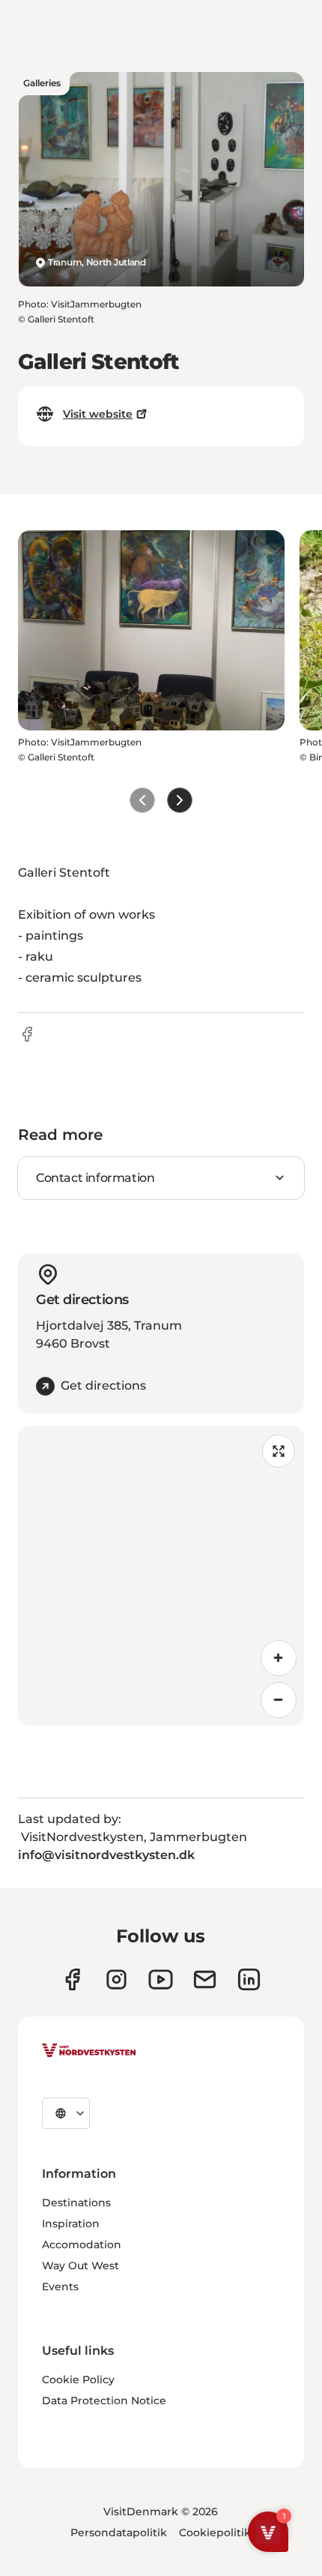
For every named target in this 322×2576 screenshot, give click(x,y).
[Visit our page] (72, 1979)
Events (60, 2287)
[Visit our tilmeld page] (205, 1979)
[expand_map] (279, 1451)
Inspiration (71, 2224)
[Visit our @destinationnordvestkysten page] (161, 1979)
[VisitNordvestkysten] (89, 2051)
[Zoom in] (279, 1658)
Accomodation (82, 2245)
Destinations (76, 2203)
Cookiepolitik (215, 2533)
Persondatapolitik (119, 2533)
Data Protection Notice (104, 2401)
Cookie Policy (78, 2380)
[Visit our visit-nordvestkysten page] (249, 1979)
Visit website (98, 414)
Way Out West (80, 2266)
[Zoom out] (279, 1700)
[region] (161, 1576)
